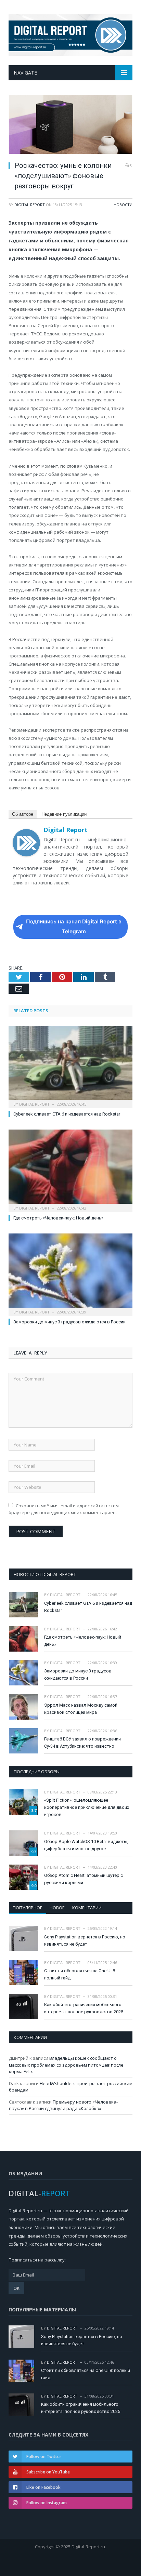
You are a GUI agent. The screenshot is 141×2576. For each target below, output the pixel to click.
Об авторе (23, 814)
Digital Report (30, 205)
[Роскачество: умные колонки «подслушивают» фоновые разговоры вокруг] (70, 125)
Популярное (28, 1908)
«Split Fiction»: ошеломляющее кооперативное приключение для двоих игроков (87, 1807)
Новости (123, 205)
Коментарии (87, 1908)
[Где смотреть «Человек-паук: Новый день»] (70, 1170)
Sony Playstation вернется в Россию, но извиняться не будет (85, 1940)
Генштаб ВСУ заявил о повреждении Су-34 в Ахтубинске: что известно (82, 1743)
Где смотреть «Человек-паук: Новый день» (58, 1218)
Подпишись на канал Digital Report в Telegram (74, 926)
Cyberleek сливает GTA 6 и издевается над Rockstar (67, 1114)
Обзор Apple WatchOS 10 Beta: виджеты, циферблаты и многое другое (86, 1845)
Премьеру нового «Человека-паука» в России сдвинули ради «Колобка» (63, 2105)
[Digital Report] (70, 34)
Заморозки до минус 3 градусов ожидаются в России (69, 1322)
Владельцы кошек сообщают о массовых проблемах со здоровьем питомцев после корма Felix (66, 2065)
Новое (57, 1908)
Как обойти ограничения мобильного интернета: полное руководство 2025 (84, 2008)
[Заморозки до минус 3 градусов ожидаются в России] (70, 1274)
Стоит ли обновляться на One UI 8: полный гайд (80, 1974)
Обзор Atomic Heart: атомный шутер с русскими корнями (84, 1879)
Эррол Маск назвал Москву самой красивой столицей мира (81, 1709)
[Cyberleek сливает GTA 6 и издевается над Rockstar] (70, 1066)
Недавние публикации (64, 814)
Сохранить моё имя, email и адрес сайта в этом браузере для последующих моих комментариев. (64, 1509)
